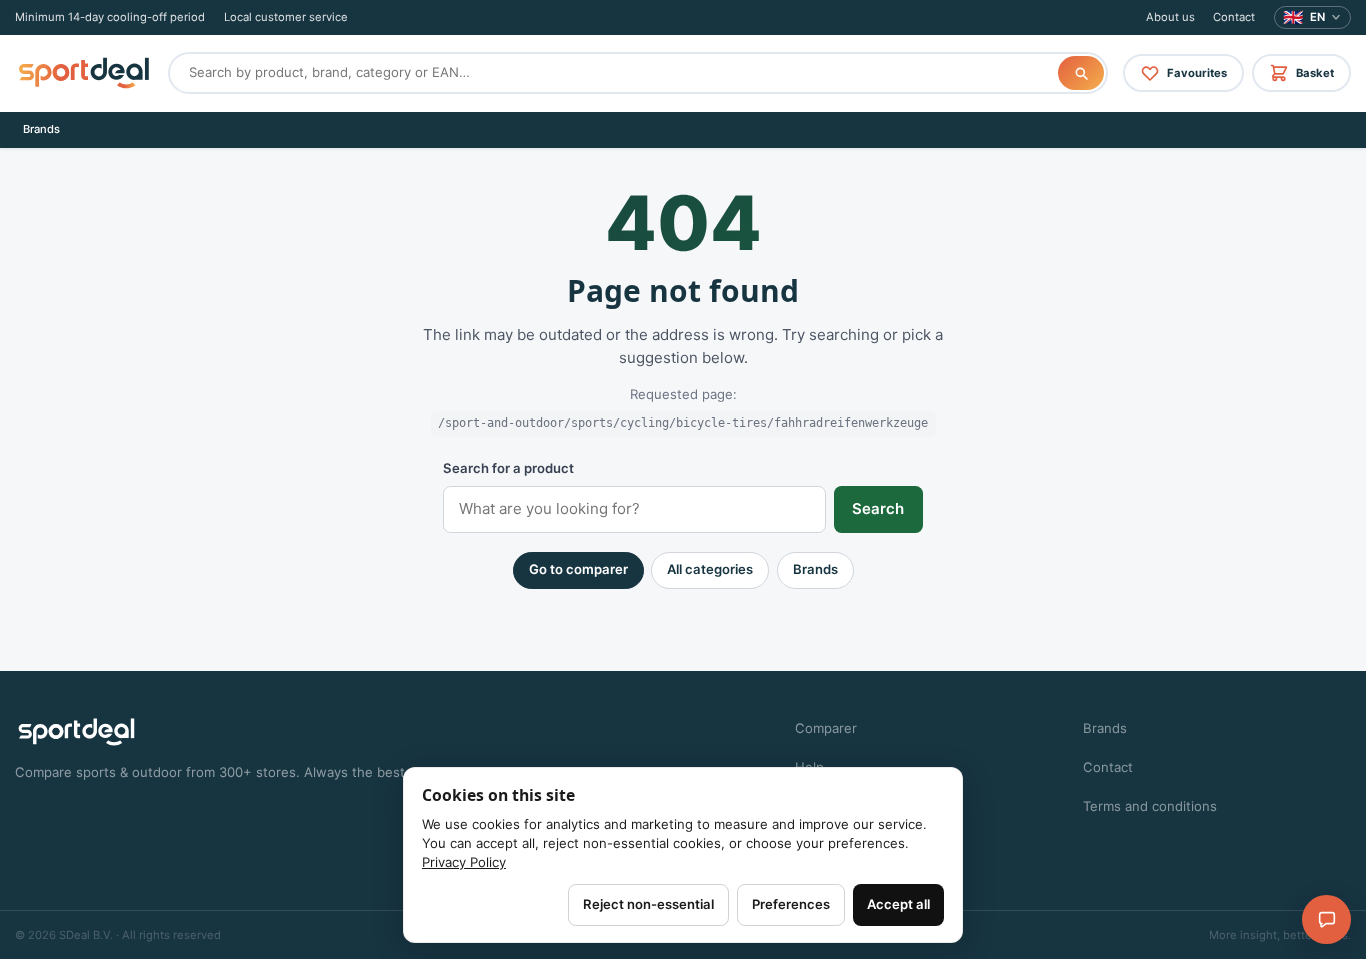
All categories (710, 569)
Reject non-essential (648, 904)
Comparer (826, 728)
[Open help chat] (1326, 919)
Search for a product (508, 468)
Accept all (898, 904)
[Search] (1081, 73)
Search (878, 508)
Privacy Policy (464, 862)
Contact (1234, 17)
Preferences (791, 904)
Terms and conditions (1150, 806)
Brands (41, 129)
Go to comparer (578, 569)
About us (1170, 17)
